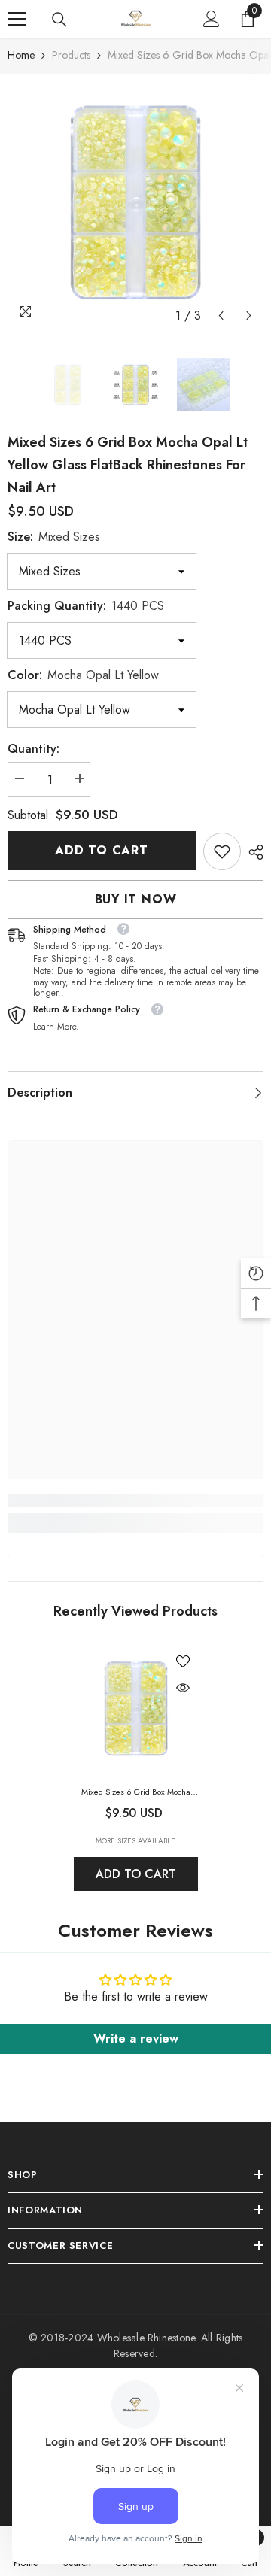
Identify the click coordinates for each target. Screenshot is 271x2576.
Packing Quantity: (86, 606)
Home (21, 55)
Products (71, 55)
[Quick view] (183, 1688)
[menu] (17, 19)
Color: (83, 675)
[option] (135, 202)
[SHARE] (252, 852)
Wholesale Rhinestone (146, 2338)
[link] (222, 851)
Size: (54, 537)
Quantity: (33, 749)
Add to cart (102, 850)
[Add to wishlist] (183, 1661)
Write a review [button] (136, 2039)
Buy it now (136, 899)
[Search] (59, 20)
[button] (221, 316)
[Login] (212, 19)
